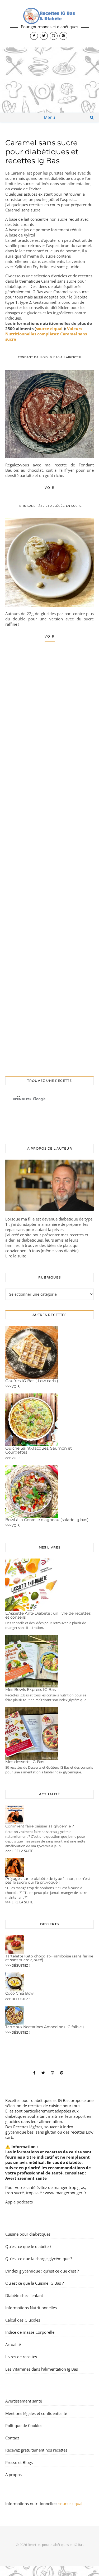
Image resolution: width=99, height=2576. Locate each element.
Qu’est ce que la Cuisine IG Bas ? (34, 2283)
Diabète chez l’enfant (24, 2295)
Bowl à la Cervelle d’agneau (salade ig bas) (47, 1520)
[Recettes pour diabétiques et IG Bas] (49, 24)
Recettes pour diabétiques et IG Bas (37, 2100)
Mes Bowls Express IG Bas (30, 1689)
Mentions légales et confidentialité (36, 2413)
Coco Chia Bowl (20, 1993)
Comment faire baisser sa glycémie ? (40, 1826)
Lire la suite (16, 1256)
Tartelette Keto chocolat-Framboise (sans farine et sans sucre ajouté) (49, 1958)
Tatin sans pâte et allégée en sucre (49, 506)
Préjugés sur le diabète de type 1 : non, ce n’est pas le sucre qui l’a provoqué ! (48, 1880)
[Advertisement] (49, 80)
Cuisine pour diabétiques (28, 2234)
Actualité (13, 2344)
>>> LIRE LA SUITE (19, 1851)
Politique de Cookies (24, 2425)
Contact (12, 2438)
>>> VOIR (12, 1386)
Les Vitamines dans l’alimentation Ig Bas (42, 2369)
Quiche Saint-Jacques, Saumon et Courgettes (39, 1450)
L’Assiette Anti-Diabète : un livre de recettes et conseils (48, 1615)
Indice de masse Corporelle (30, 2332)
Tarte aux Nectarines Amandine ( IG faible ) (45, 2027)
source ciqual (50, 329)
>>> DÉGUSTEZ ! (17, 1965)
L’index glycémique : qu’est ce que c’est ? (42, 2271)
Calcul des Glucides (23, 2320)
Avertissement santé (26, 2178)
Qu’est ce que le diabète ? (28, 2246)
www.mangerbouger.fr (66, 2193)
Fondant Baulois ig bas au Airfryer (50, 357)
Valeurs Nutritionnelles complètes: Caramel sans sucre (46, 334)
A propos (13, 2474)
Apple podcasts (19, 2202)
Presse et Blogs (19, 2462)
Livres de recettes (21, 2357)
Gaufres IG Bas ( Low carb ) (32, 1381)
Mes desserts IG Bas (25, 1762)
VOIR (50, 488)
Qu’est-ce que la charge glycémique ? (39, 2259)
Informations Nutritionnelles (31, 2308)
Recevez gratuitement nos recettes (36, 2450)
